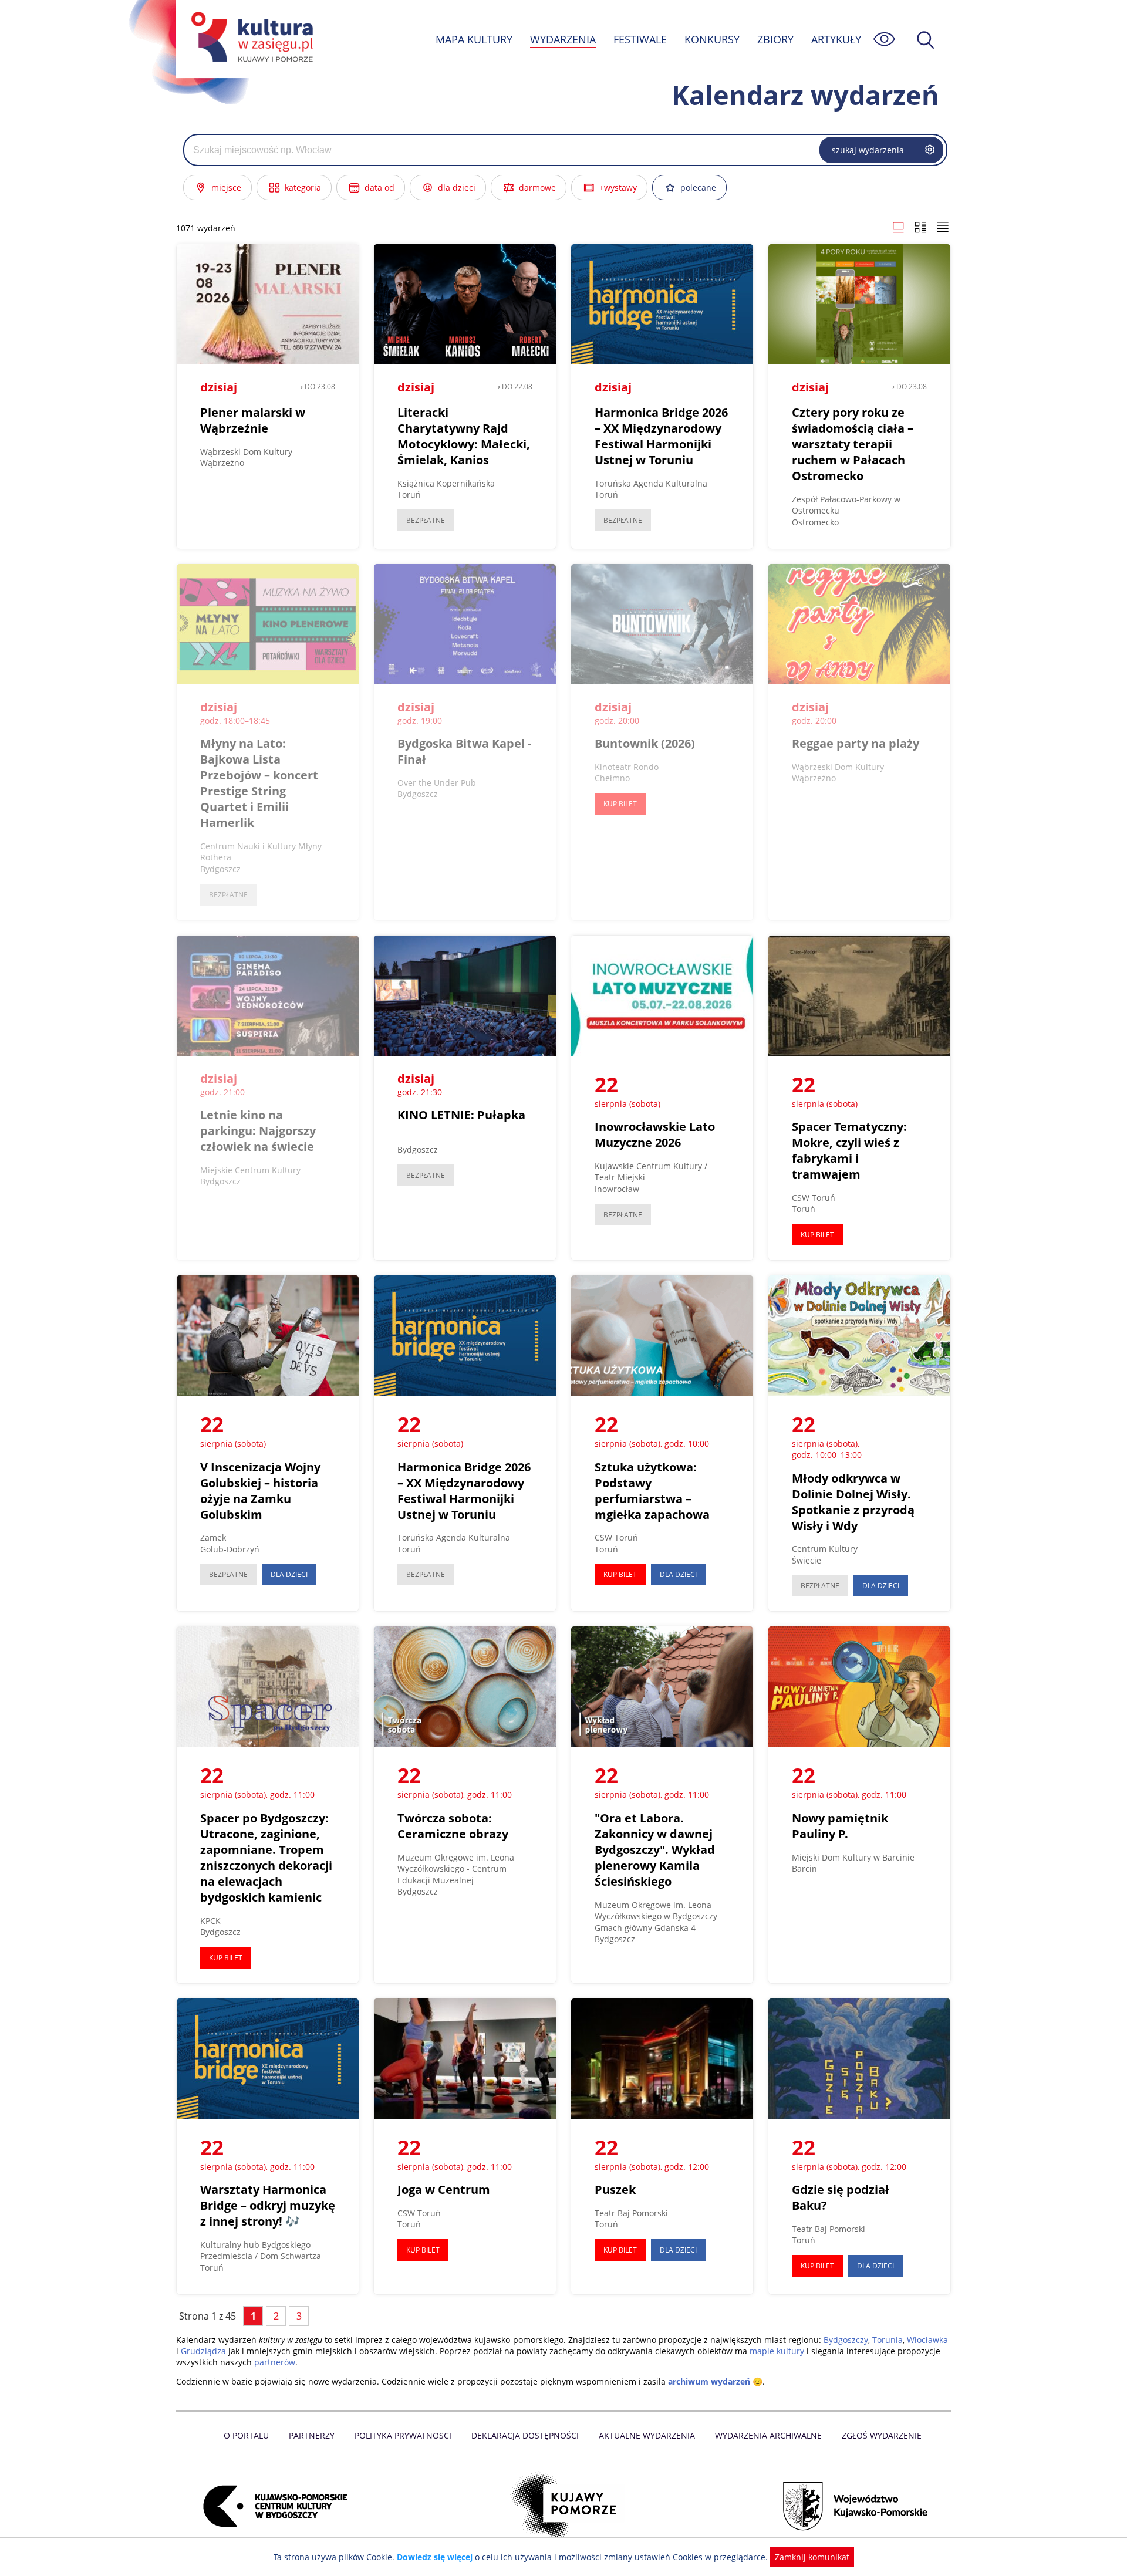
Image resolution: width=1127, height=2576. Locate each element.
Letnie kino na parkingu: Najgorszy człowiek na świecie (258, 1131)
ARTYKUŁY (836, 39)
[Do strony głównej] (250, 39)
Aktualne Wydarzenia (647, 2435)
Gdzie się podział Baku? (841, 2197)
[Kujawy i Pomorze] (564, 2506)
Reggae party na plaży (856, 743)
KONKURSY (712, 39)
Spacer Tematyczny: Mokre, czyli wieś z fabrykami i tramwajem (849, 1150)
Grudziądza (203, 2351)
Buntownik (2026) (645, 743)
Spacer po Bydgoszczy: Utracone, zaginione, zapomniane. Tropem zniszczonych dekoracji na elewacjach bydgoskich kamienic (266, 1858)
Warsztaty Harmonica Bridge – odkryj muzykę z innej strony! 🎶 (268, 2205)
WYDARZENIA (563, 39)
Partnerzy (312, 2435)
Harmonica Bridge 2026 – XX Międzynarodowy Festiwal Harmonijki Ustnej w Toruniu (661, 436)
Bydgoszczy (846, 2340)
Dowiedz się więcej (435, 2557)
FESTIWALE (640, 39)
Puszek (615, 2190)
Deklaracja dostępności (525, 2435)
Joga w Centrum (444, 2190)
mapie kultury (777, 2351)
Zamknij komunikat (812, 2557)
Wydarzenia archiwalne (768, 2435)
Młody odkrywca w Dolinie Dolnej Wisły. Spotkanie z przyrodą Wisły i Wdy (853, 1502)
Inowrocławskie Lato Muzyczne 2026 (655, 1135)
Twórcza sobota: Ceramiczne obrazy (453, 1826)
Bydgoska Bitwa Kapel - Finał (464, 751)
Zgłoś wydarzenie (882, 2435)
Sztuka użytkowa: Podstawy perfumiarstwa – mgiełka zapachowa (652, 1491)
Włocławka (927, 2340)
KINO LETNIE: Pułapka (461, 1115)
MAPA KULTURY (474, 39)
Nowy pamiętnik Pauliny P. (840, 1826)
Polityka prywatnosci (403, 2435)
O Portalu (246, 2435)
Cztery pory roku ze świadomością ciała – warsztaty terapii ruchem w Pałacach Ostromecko (853, 444)
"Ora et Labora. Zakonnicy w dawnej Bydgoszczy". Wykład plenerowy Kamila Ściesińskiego (655, 1850)
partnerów (275, 2362)
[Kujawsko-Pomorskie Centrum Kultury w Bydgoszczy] (272, 2506)
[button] (898, 228)
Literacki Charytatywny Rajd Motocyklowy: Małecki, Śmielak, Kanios (464, 436)
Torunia (888, 2340)
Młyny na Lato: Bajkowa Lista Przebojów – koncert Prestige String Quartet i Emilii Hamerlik (259, 783)
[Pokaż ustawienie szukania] (930, 150)
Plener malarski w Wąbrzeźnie (253, 420)
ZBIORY (775, 39)
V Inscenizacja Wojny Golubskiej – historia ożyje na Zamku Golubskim (260, 1491)
